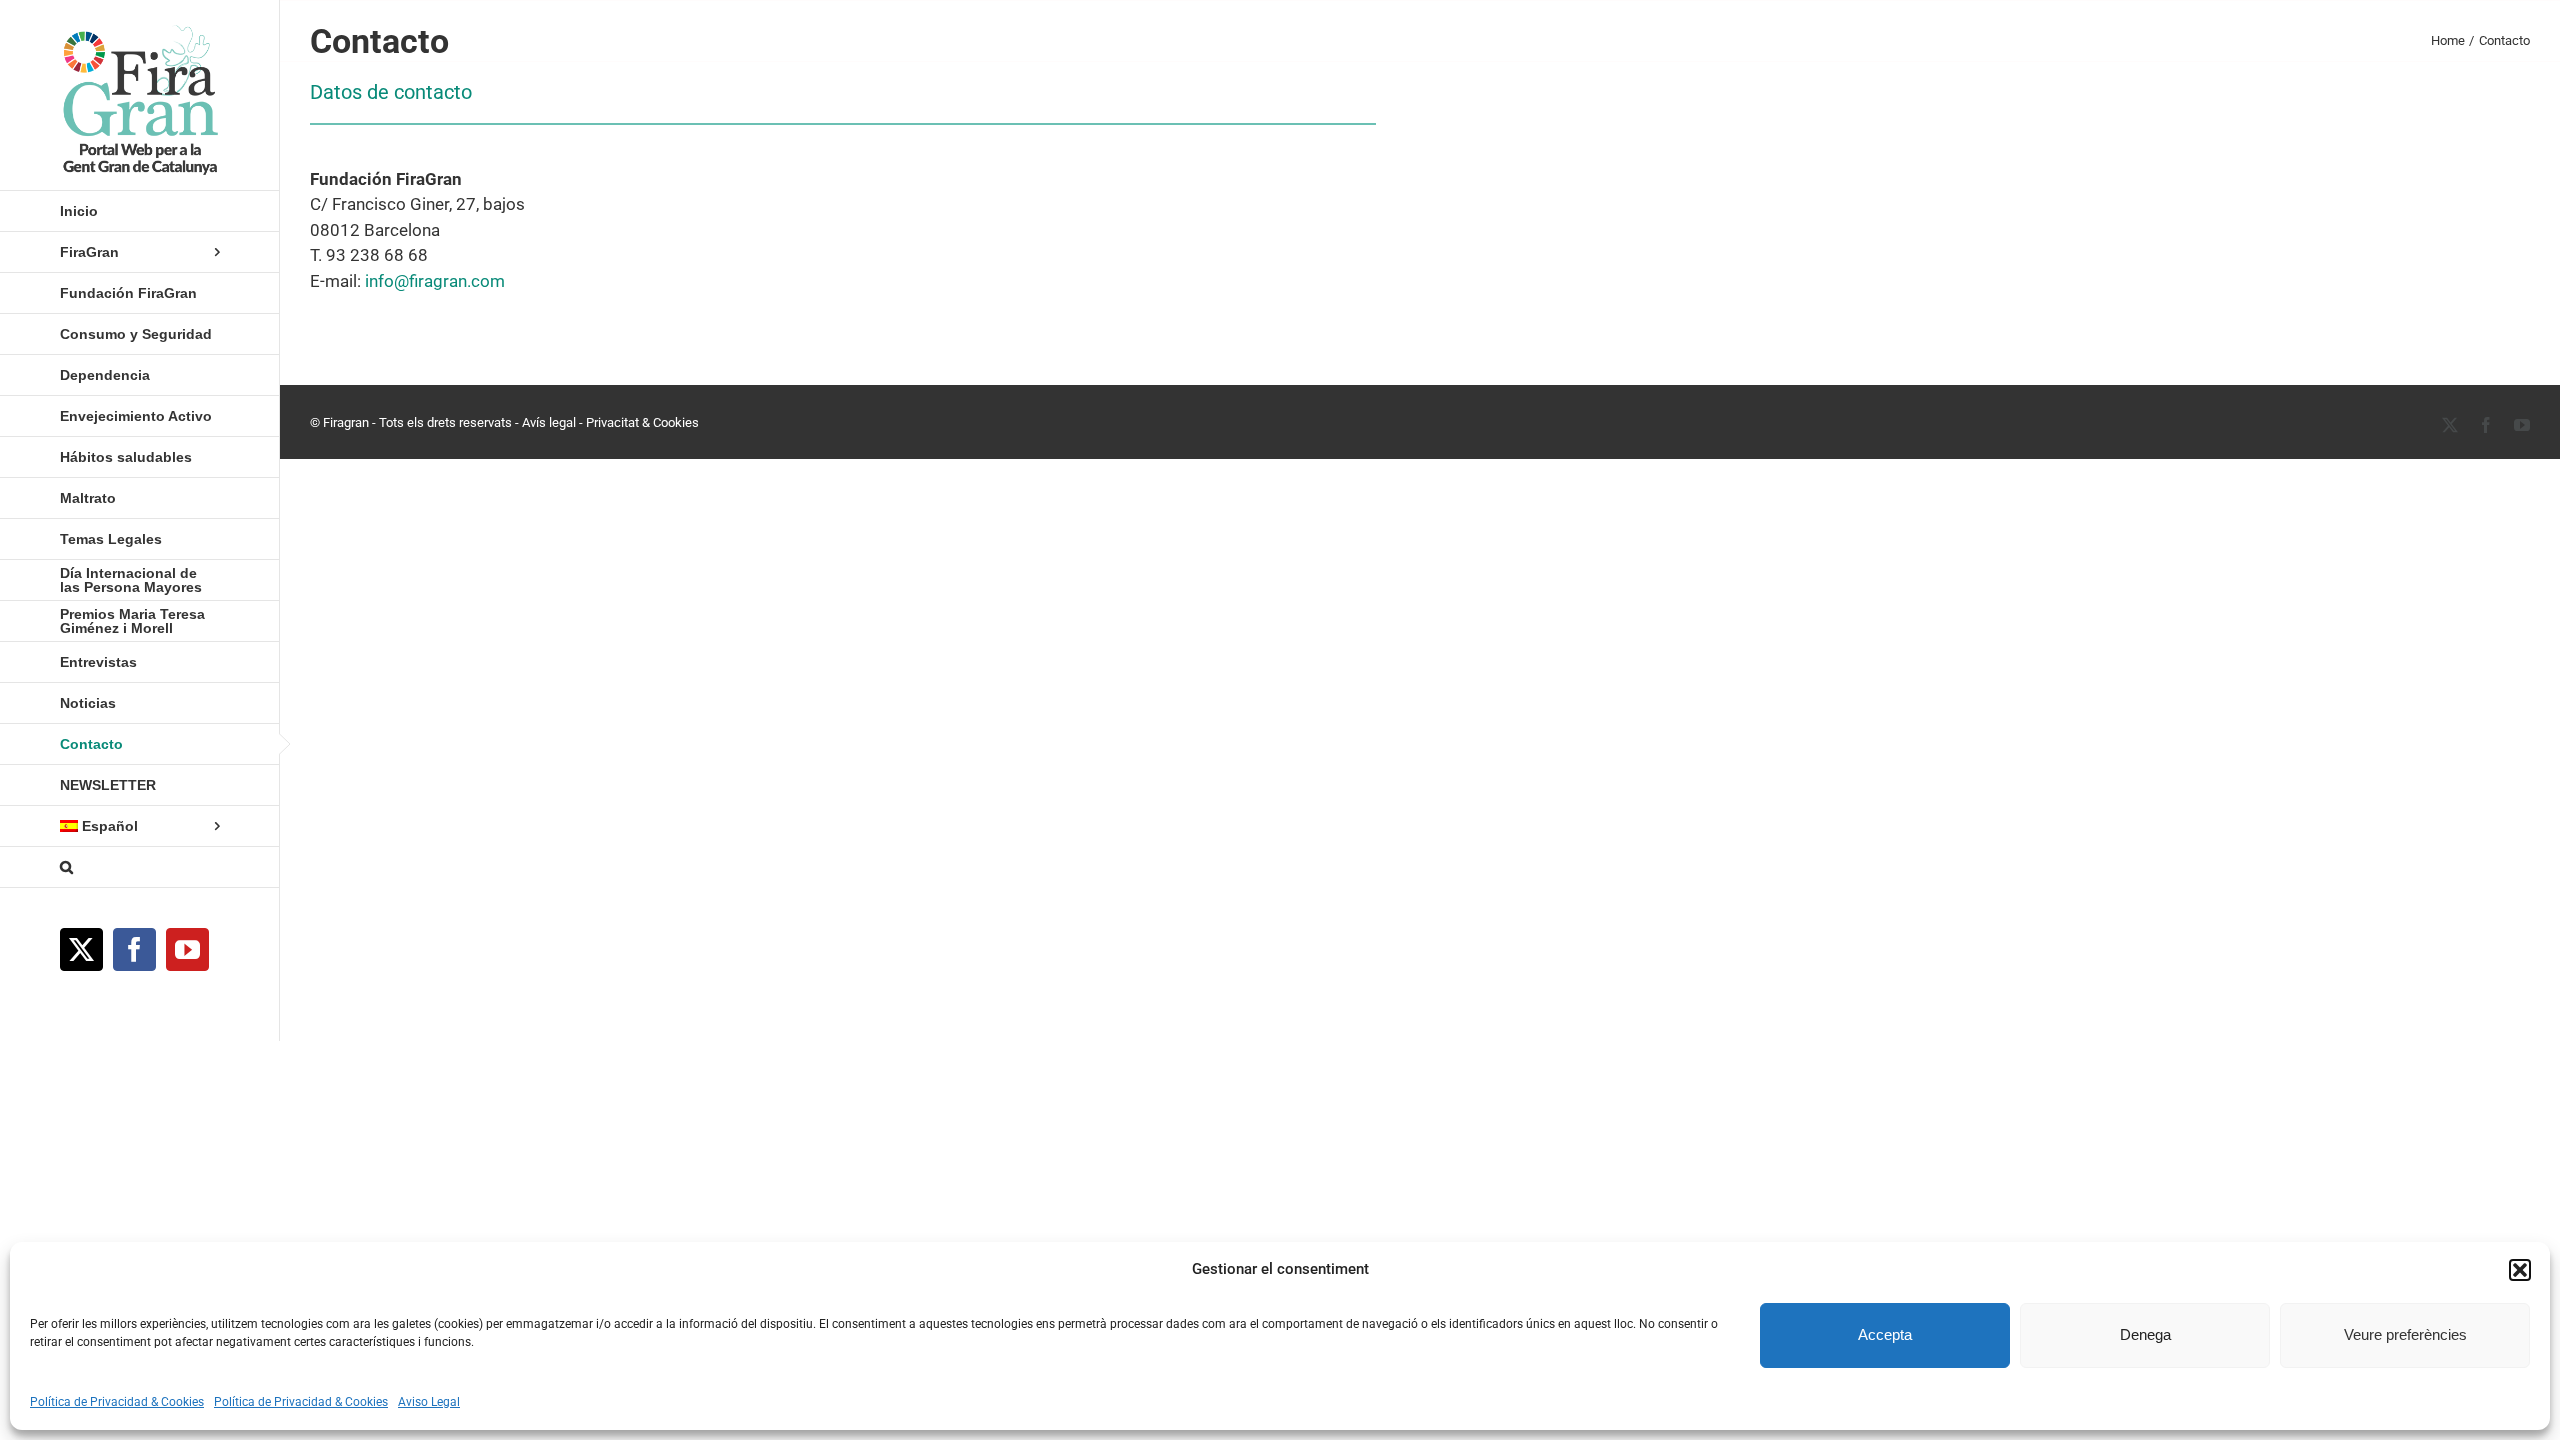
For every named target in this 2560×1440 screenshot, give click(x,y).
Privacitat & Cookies (642, 422)
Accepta (1885, 1334)
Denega (2145, 1334)
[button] (2520, 1270)
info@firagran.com (435, 281)
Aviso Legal (429, 1402)
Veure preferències (2405, 1334)
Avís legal (549, 422)
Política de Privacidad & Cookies (117, 1402)
